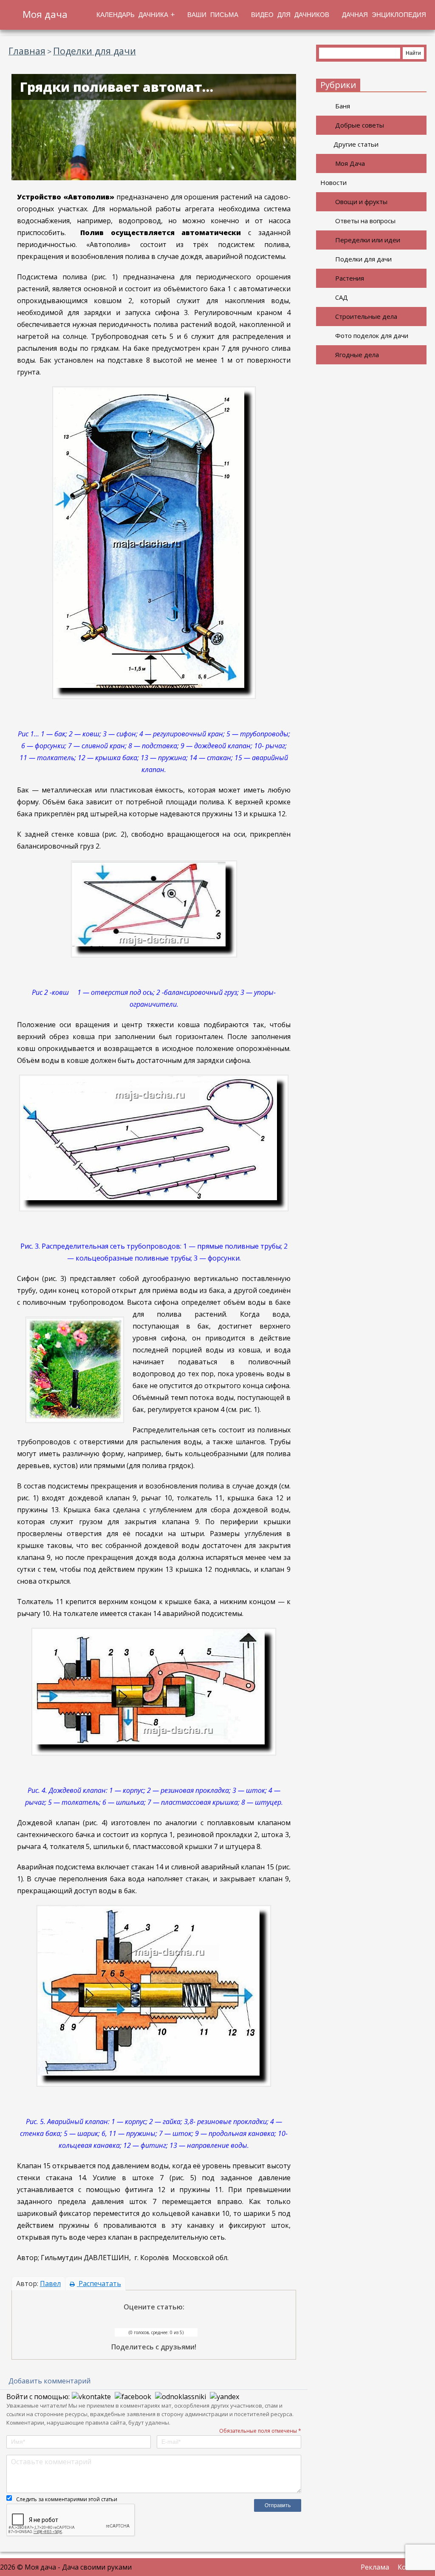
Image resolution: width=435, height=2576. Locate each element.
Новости (333, 182)
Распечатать (99, 2283)
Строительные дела (366, 316)
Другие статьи (356, 144)
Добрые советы (360, 125)
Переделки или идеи (368, 240)
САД (342, 297)
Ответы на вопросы (365, 221)
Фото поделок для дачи (372, 335)
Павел (50, 2283)
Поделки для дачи (363, 259)
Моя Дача (350, 163)
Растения (350, 278)
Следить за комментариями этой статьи (67, 2499)
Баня (343, 106)
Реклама (375, 2567)
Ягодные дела (357, 355)
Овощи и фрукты (361, 202)
